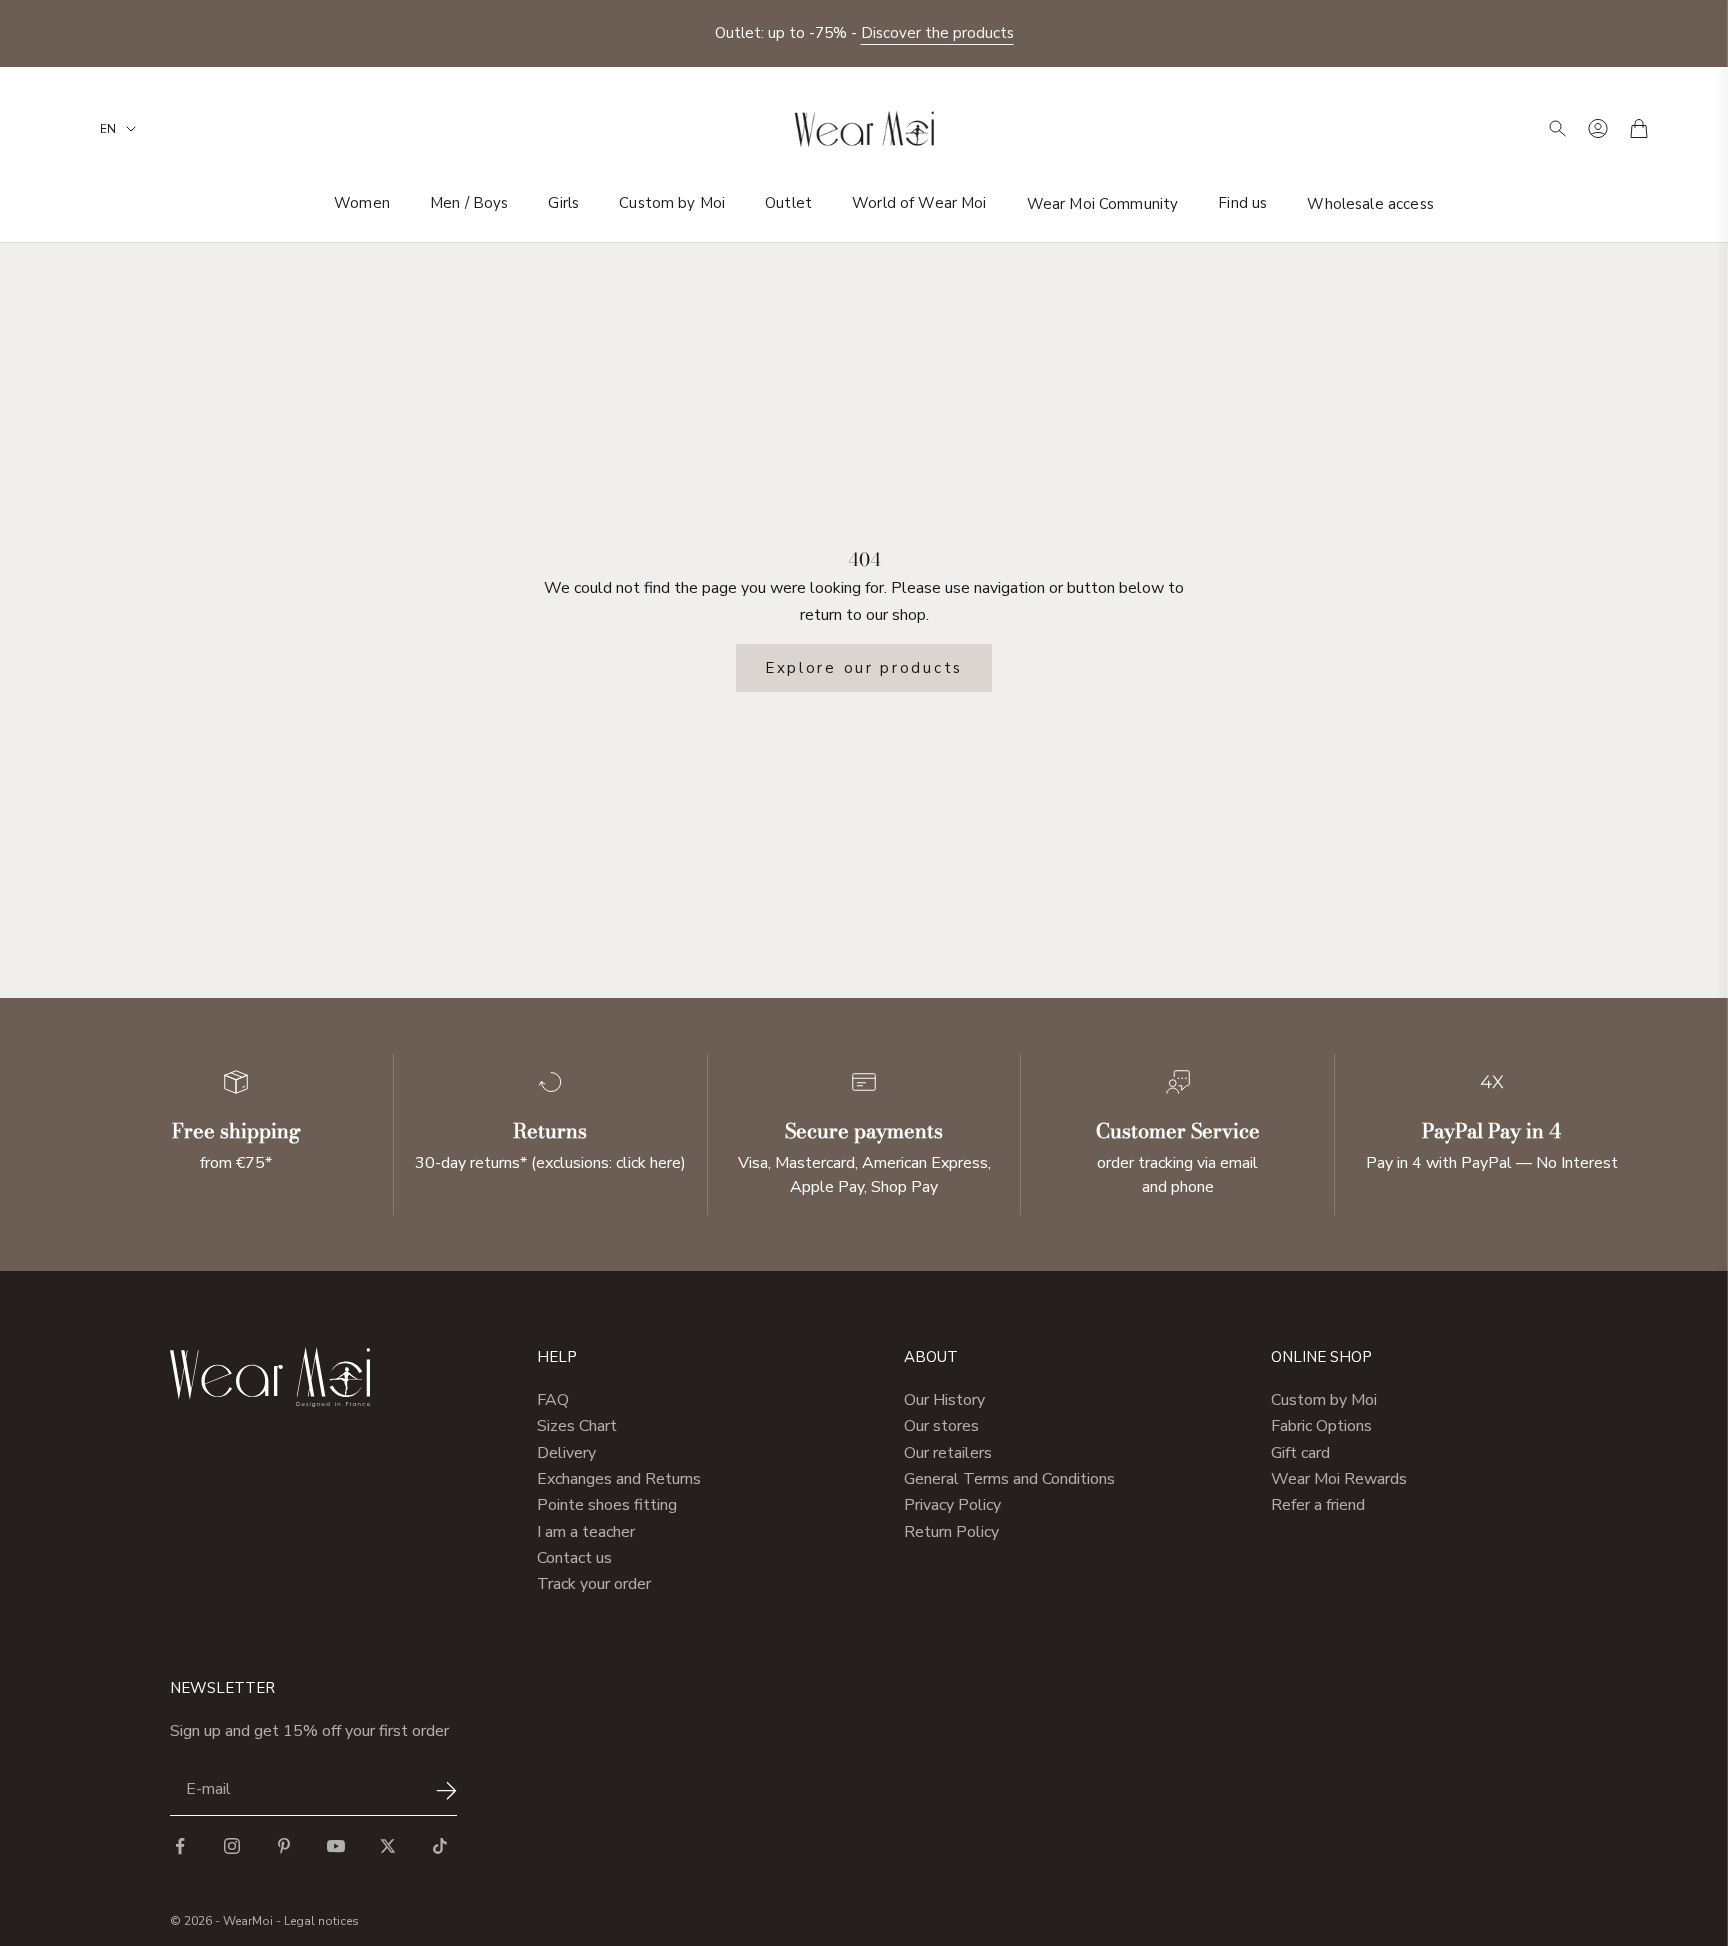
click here (648, 1163)
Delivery (566, 1453)
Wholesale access (1370, 203)
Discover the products (937, 33)
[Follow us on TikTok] (440, 1846)
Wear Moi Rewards (1339, 1479)
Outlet (788, 203)
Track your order (594, 1584)
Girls (563, 203)
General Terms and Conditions (1009, 1479)
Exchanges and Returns (619, 1479)
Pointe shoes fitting (607, 1505)
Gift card (1300, 1453)
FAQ (553, 1400)
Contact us (574, 1558)
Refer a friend (1318, 1505)
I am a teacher (586, 1532)
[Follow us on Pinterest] (284, 1846)
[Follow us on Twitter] (388, 1846)
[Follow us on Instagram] (232, 1846)
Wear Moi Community (1103, 203)
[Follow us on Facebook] (180, 1846)
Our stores (941, 1426)
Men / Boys (469, 203)
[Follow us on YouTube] (336, 1846)
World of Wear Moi (919, 203)
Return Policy (951, 1532)
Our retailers (948, 1453)
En (108, 129)
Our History (944, 1400)
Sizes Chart (577, 1426)
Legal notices (321, 1921)
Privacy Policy (952, 1505)
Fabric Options (1321, 1426)
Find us (1242, 203)
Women (362, 203)
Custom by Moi (672, 203)
